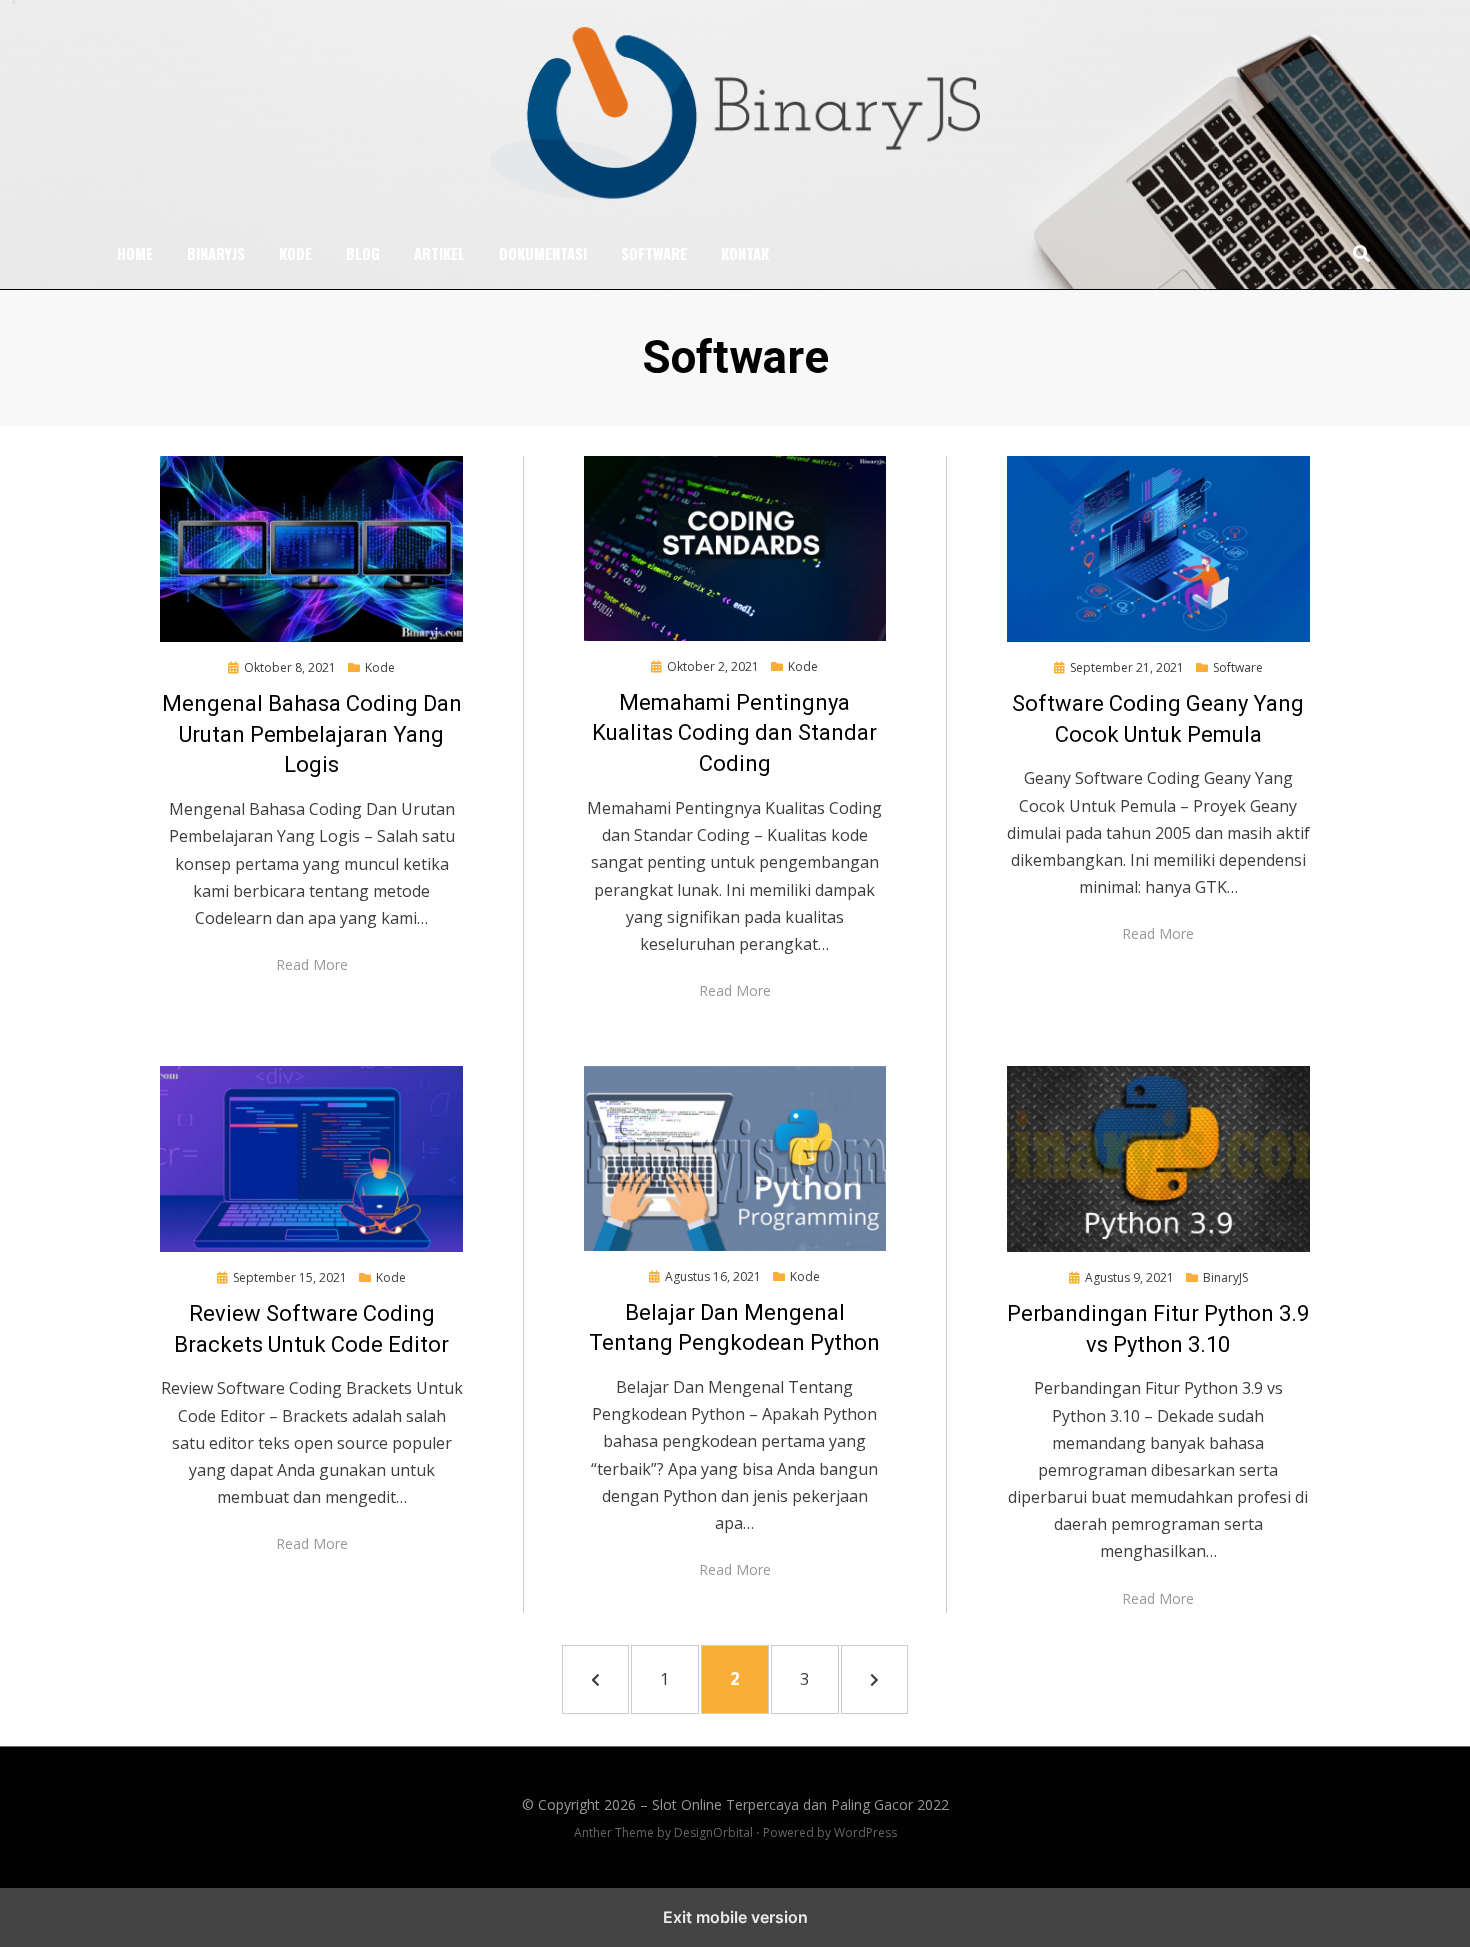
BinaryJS (216, 253)
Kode (295, 253)
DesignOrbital (713, 1832)
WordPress (865, 1832)
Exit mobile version (735, 1917)
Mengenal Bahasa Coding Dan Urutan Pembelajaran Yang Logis (312, 734)
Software (654, 253)
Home (135, 253)
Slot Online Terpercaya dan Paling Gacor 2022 (800, 1804)
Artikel (439, 253)
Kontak (745, 253)
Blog (363, 253)
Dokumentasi (543, 253)
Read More (312, 964)
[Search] (1356, 253)
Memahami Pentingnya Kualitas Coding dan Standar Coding (734, 733)
